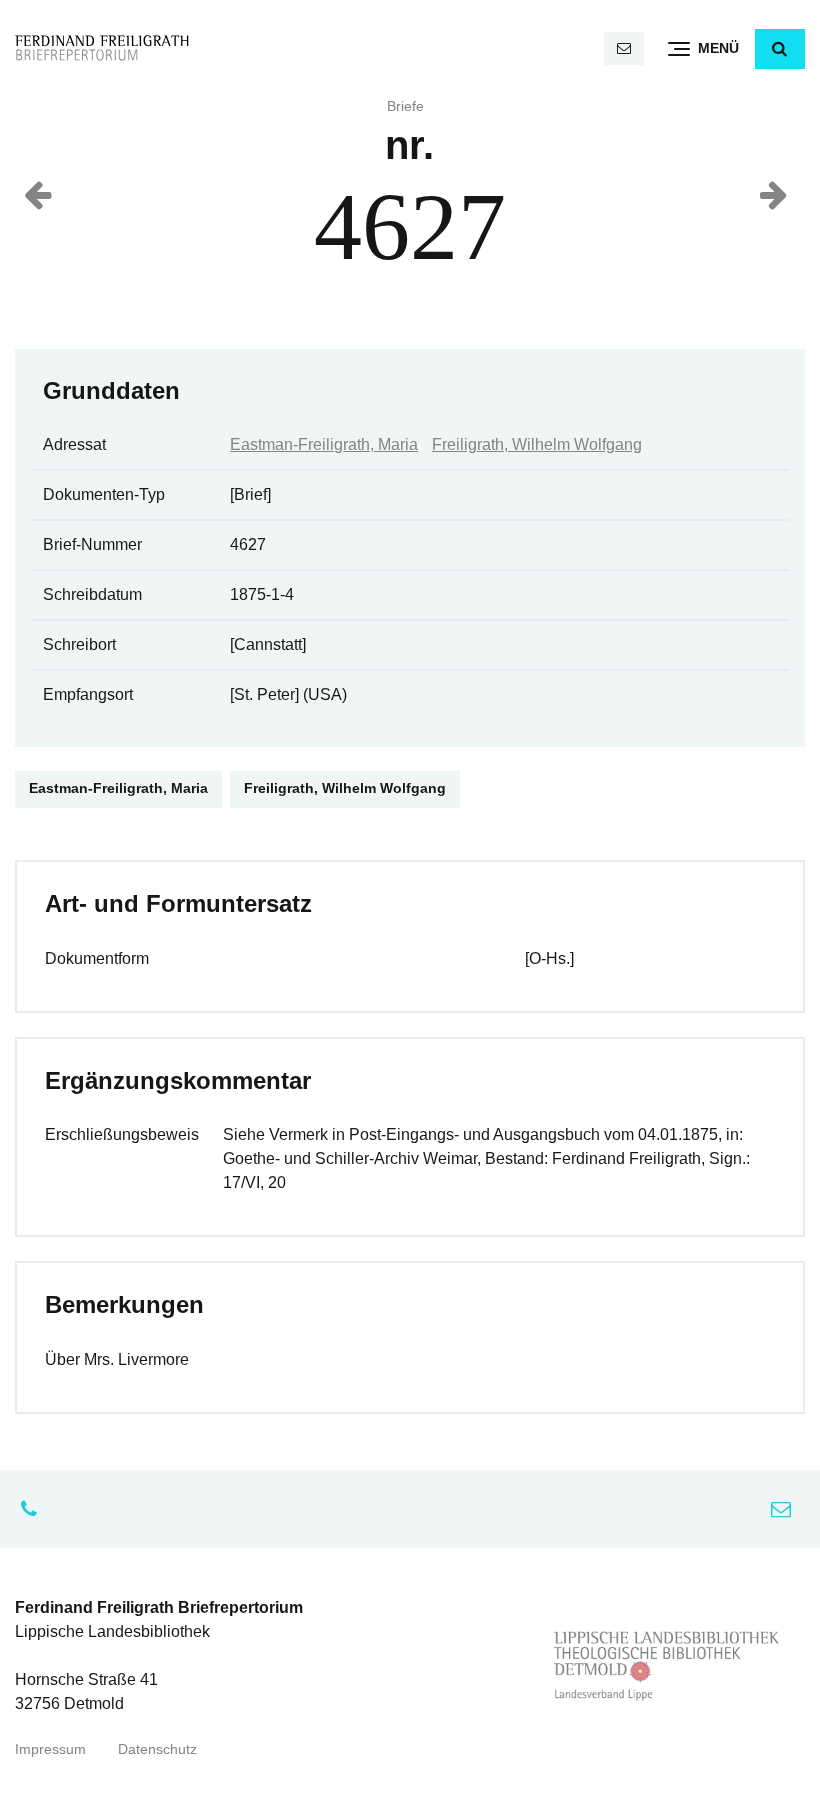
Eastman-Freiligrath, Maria (324, 444)
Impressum (50, 1749)
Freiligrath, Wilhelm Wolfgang (537, 444)
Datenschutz (157, 1749)
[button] (780, 49)
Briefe (405, 106)
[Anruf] (34, 1509)
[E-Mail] (624, 48)
